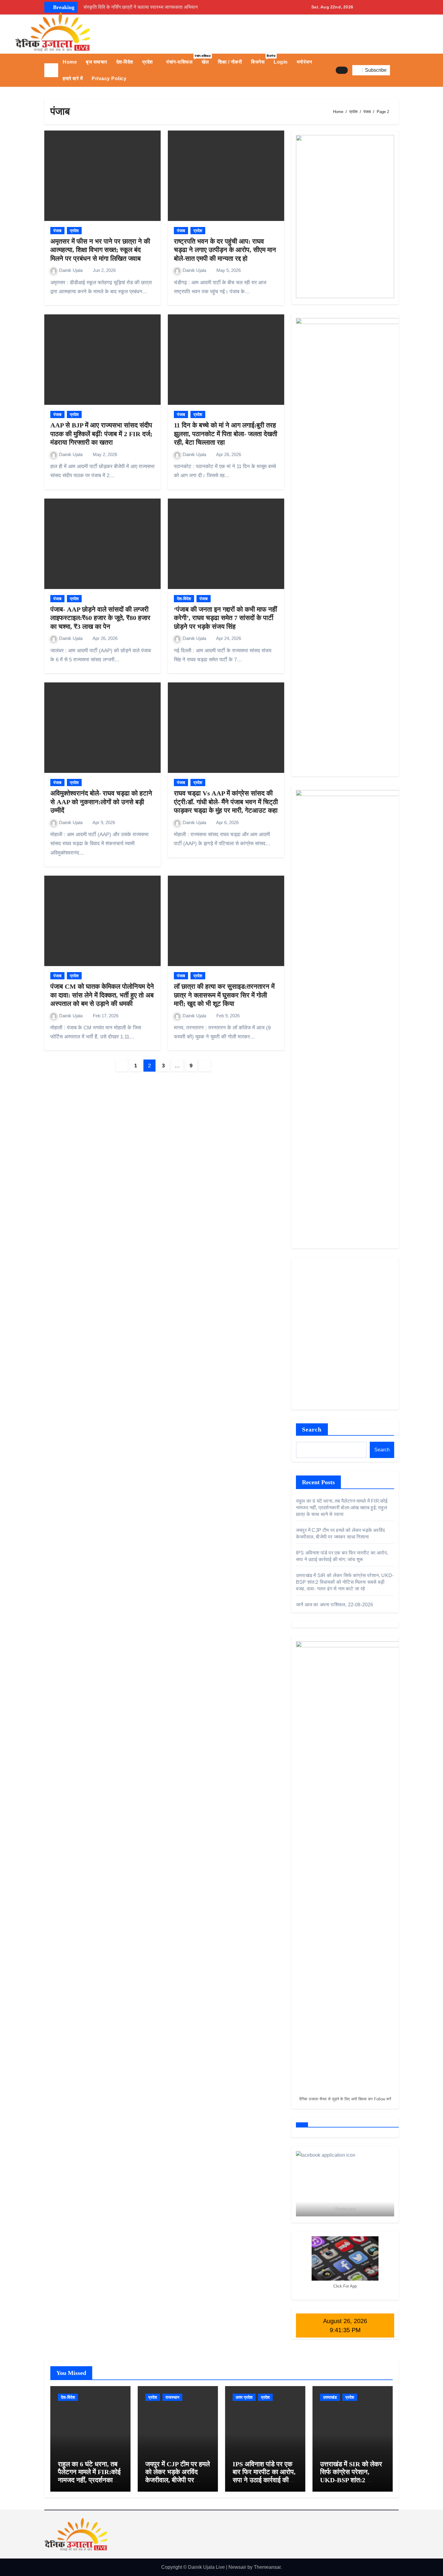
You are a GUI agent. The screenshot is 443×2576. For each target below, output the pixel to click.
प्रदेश (148, 62)
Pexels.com (345, 2209)
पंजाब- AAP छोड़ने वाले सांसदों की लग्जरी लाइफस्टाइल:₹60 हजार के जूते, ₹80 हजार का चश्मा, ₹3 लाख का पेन (100, 618)
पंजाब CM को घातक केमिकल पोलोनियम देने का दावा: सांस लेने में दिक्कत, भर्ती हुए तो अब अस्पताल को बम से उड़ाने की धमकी (102, 995)
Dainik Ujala (71, 270)
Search (312, 1429)
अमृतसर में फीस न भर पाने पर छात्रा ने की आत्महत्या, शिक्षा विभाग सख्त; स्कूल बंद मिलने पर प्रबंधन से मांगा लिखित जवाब (100, 250)
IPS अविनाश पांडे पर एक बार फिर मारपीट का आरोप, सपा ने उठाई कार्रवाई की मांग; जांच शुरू (264, 2476)
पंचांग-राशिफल (182, 59)
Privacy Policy (109, 79)
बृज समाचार (97, 62)
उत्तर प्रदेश (244, 2397)
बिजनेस (260, 59)
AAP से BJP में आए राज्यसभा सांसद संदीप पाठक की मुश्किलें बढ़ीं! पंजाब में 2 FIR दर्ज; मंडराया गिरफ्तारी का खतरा (101, 434)
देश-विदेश (125, 62)
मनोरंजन (305, 62)
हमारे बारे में (73, 79)
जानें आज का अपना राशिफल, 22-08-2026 (335, 1605)
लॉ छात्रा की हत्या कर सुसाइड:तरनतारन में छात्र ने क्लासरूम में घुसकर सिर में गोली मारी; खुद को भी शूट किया (224, 995)
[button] (397, 70)
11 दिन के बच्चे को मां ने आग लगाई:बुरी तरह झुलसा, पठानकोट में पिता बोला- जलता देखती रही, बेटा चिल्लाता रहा (226, 434)
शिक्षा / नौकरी (230, 62)
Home (70, 62)
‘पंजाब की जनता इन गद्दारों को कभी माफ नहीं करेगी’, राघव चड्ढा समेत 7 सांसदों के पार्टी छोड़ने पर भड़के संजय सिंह (225, 618)
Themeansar (267, 2567)
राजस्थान (172, 2397)
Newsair (237, 2567)
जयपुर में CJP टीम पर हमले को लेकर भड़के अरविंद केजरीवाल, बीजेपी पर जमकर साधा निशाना (178, 2476)
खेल (205, 62)
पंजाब (57, 231)
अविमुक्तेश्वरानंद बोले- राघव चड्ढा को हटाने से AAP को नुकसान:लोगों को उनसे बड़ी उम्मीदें (101, 802)
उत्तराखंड (330, 2397)
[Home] (51, 70)
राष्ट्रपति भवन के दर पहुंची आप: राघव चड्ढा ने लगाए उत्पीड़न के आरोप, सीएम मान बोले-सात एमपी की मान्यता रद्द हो (225, 250)
